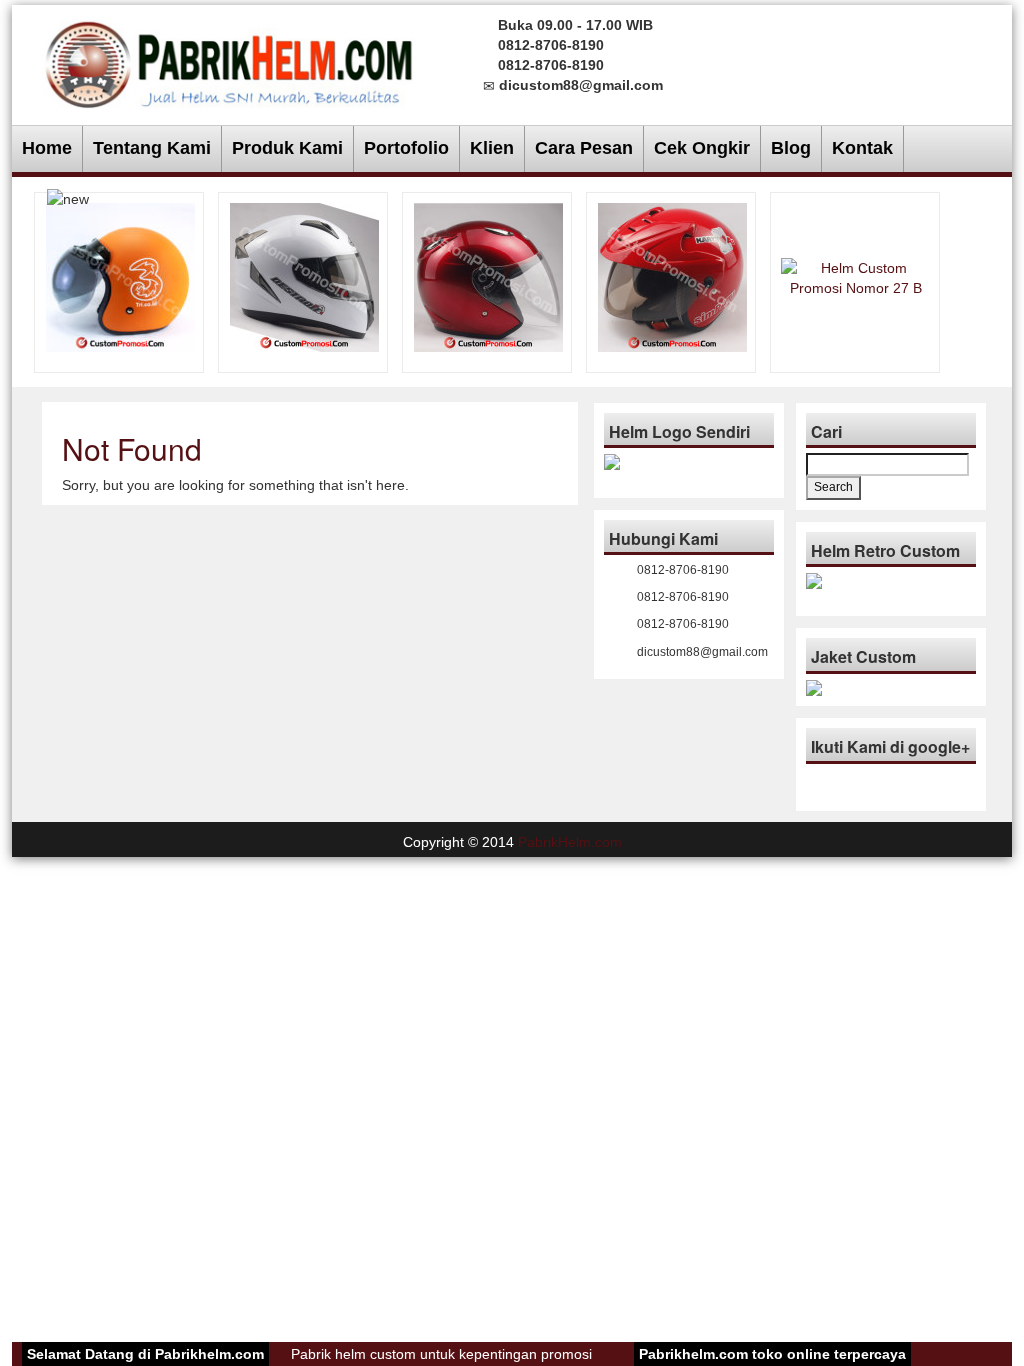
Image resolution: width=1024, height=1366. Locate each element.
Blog (791, 148)
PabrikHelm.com (570, 842)
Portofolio (406, 148)
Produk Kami (287, 148)
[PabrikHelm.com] (229, 58)
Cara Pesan (584, 148)
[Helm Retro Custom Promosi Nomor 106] (120, 276)
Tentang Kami (152, 148)
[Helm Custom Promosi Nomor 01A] (672, 276)
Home (47, 148)
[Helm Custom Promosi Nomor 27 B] (856, 276)
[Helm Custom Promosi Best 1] (488, 276)
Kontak (862, 148)
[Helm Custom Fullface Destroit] (304, 276)
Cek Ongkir (702, 148)
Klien (492, 148)
